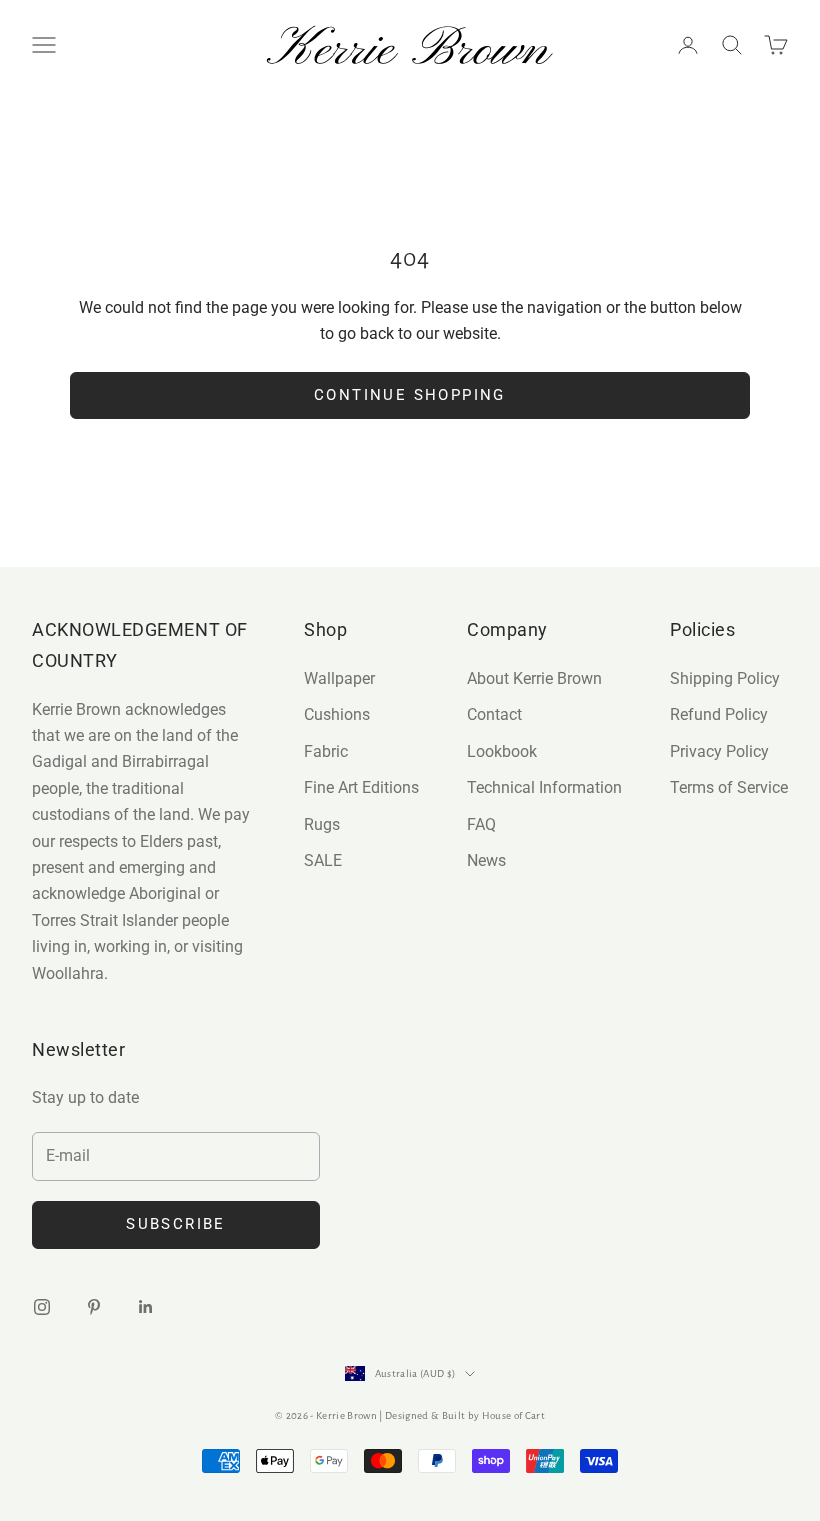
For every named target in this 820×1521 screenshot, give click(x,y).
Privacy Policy (719, 751)
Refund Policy (719, 714)
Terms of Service (729, 787)
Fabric (326, 751)
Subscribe (176, 1224)
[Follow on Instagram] (42, 1307)
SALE (323, 860)
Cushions (337, 714)
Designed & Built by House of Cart (465, 1415)
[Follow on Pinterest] (94, 1307)
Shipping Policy (725, 678)
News (486, 860)
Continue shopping (410, 395)
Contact (494, 714)
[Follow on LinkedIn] (146, 1307)
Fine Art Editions (361, 787)
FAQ (481, 824)
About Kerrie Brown (534, 678)
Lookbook (502, 751)
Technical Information (544, 787)
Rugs (322, 824)
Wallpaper (339, 678)
